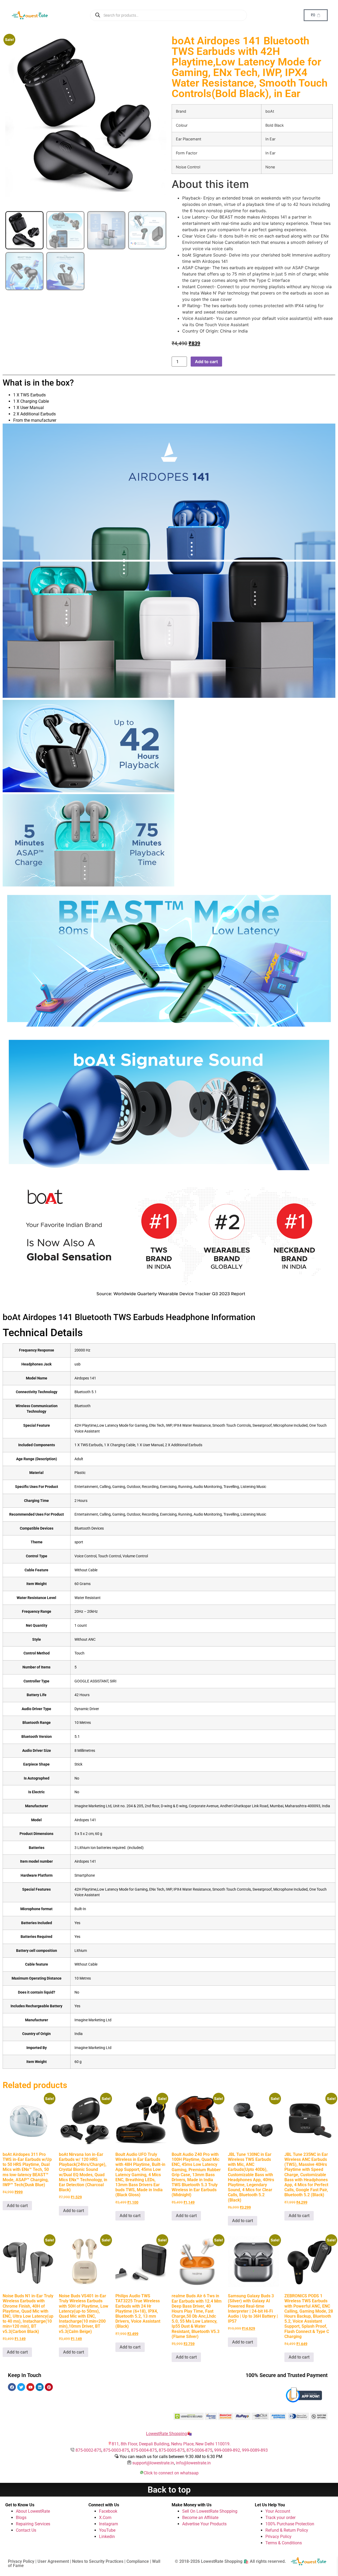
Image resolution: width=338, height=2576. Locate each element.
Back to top (169, 2490)
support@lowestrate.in (153, 2463)
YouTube (107, 2530)
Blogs (21, 2518)
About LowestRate (33, 2511)
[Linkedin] (40, 2387)
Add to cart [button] (17, 2206)
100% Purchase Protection (290, 2524)
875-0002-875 (88, 2450)
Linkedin (107, 2537)
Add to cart (206, 362)
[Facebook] (12, 2387)
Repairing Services (33, 2524)
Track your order (280, 2518)
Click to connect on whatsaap (171, 2473)
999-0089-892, (228, 2450)
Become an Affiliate (200, 2518)
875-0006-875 (199, 2450)
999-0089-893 (255, 2450)
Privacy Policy (278, 2537)
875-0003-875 (116, 2450)
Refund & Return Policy (287, 2530)
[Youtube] (30, 2387)
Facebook (108, 2511)
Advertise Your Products (204, 2524)
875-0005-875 (172, 2450)
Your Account (278, 2511)
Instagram (109, 2524)
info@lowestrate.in (193, 2463)
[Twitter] (21, 2387)
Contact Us (26, 2530)
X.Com (105, 2518)
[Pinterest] (49, 2387)
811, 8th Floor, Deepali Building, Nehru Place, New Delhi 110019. (171, 2444)
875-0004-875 (144, 2450)
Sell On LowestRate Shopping (210, 2511)
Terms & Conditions (284, 2543)
